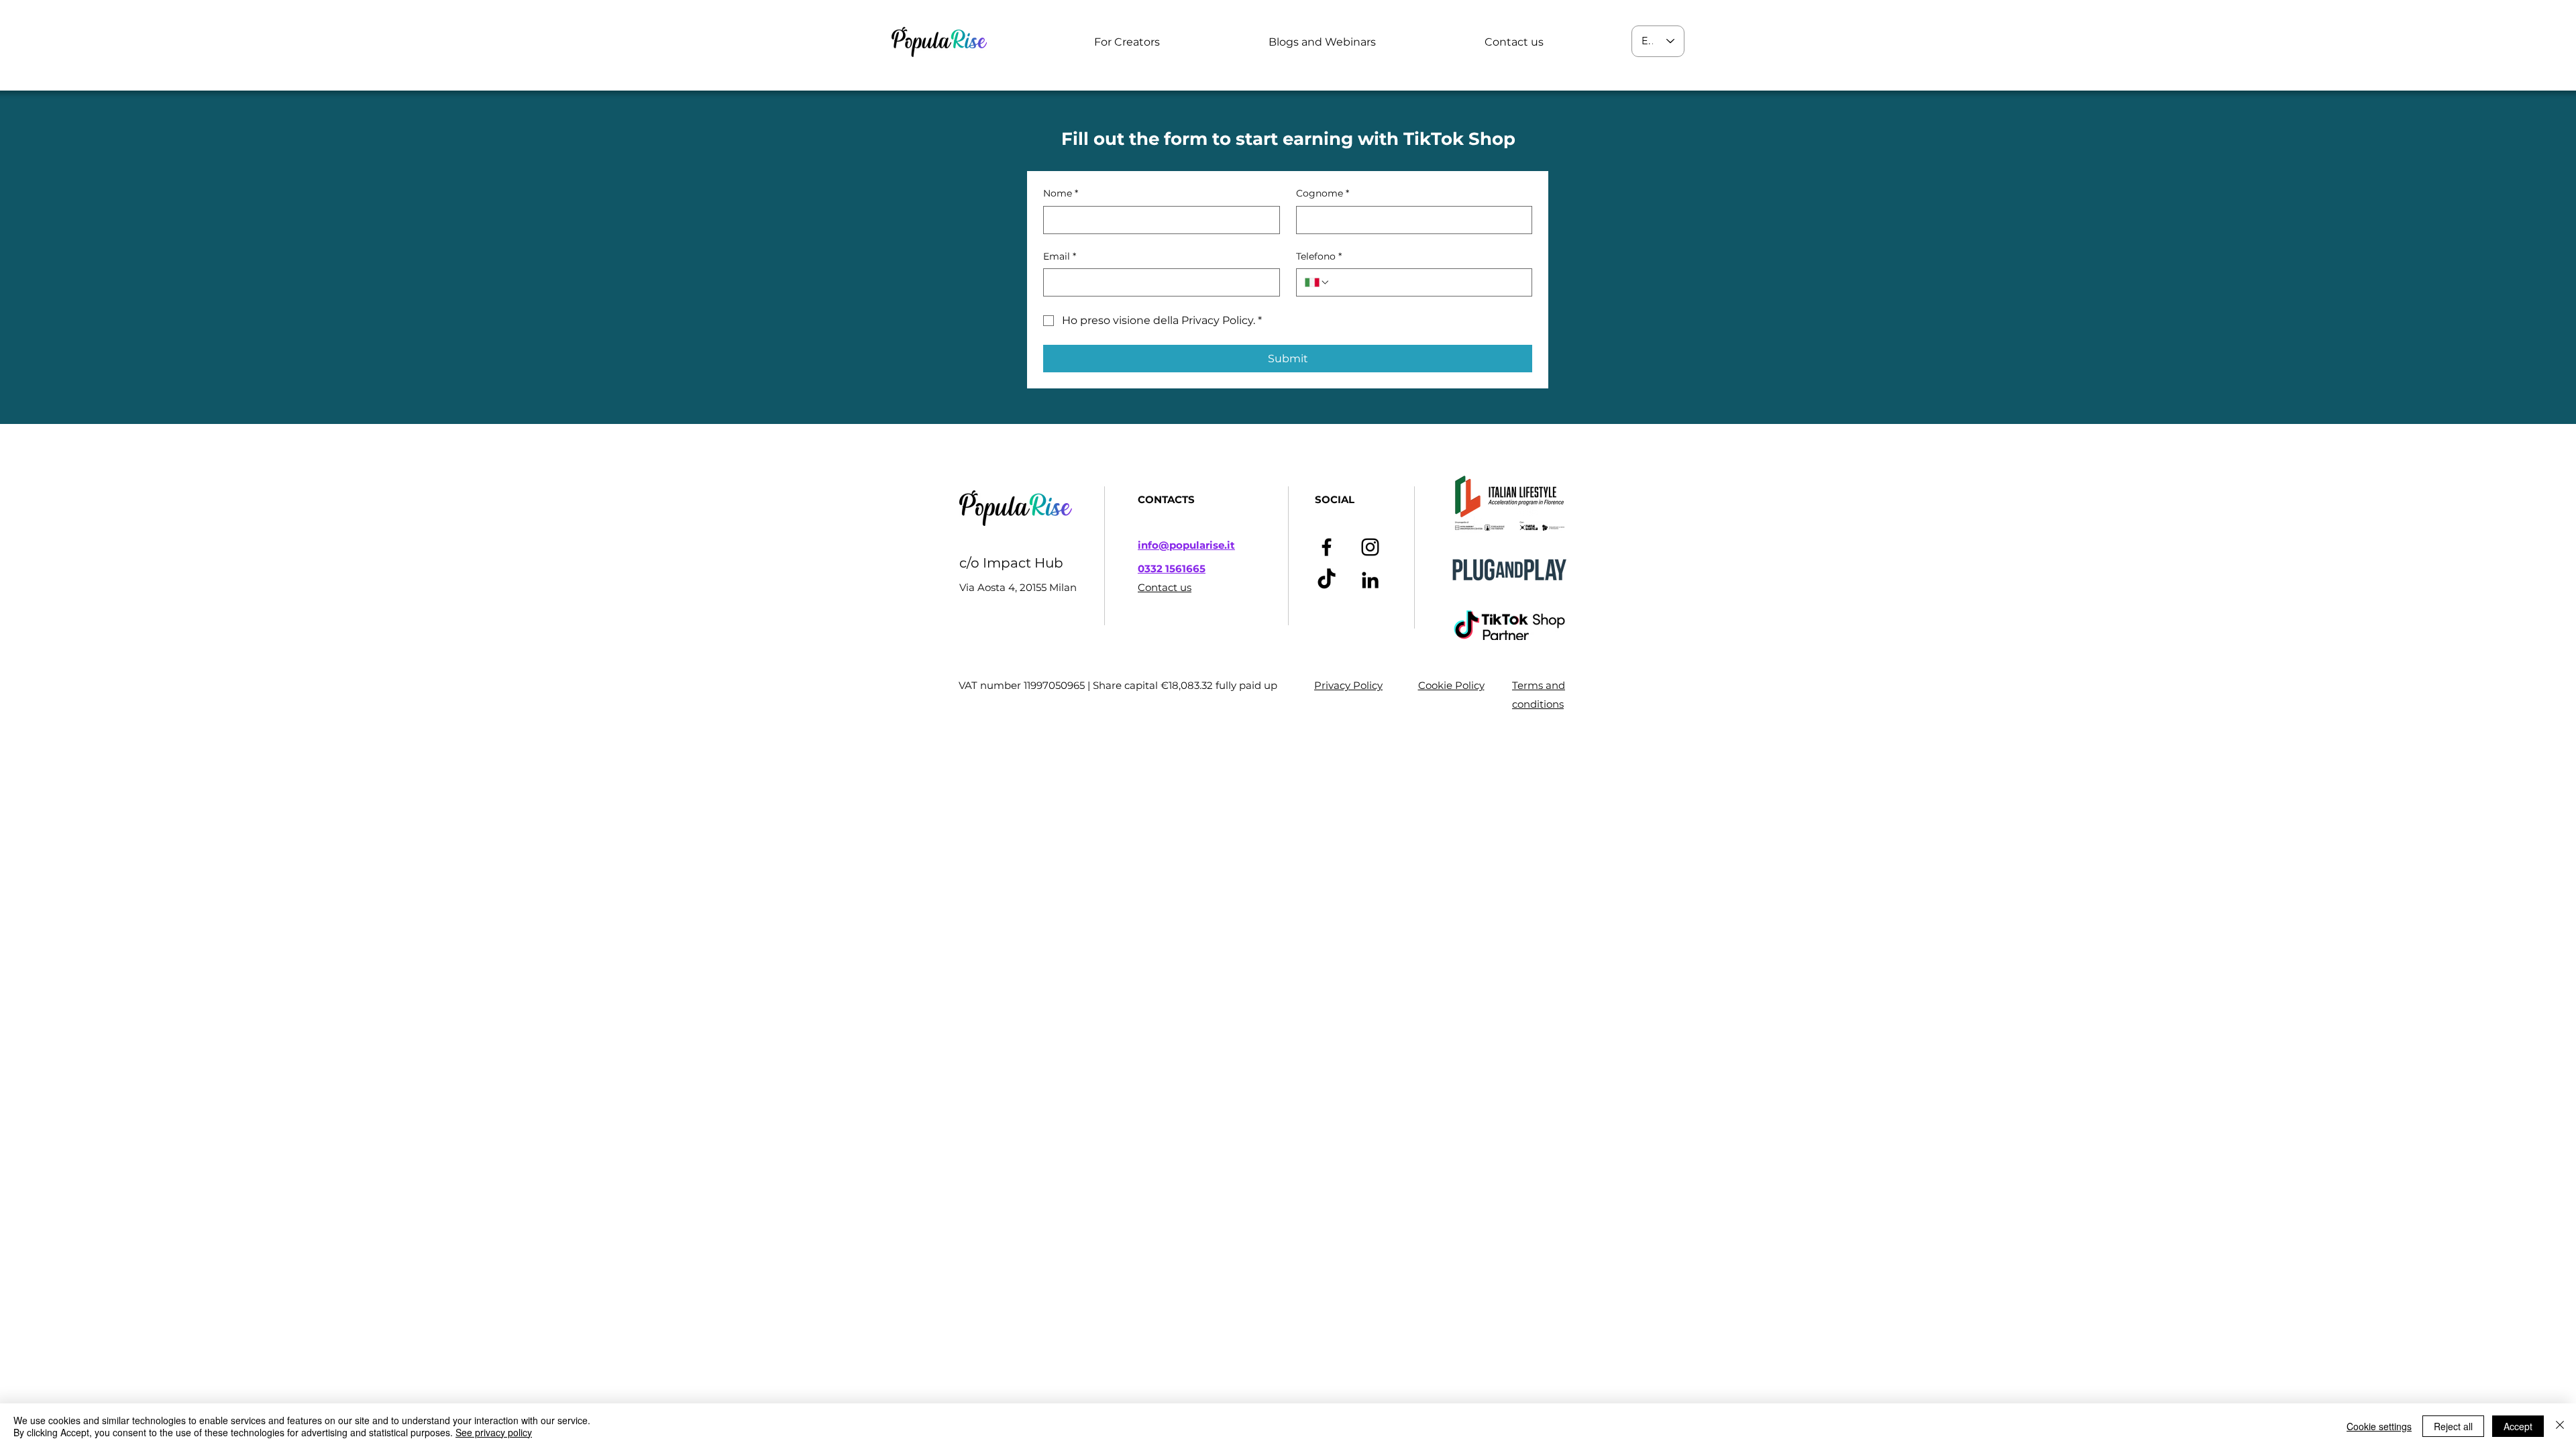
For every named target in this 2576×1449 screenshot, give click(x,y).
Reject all (2453, 1426)
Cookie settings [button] (2379, 1426)
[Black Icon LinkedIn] (1370, 580)
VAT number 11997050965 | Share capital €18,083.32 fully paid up (1118, 685)
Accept (2518, 1426)
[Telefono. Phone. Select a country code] (1318, 282)
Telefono (1319, 256)
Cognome (1323, 193)
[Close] (2560, 1426)
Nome (1061, 193)
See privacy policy (494, 1432)
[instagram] (1370, 547)
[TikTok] (1327, 580)
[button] (1127, 42)
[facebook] (1327, 547)
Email (1060, 256)
